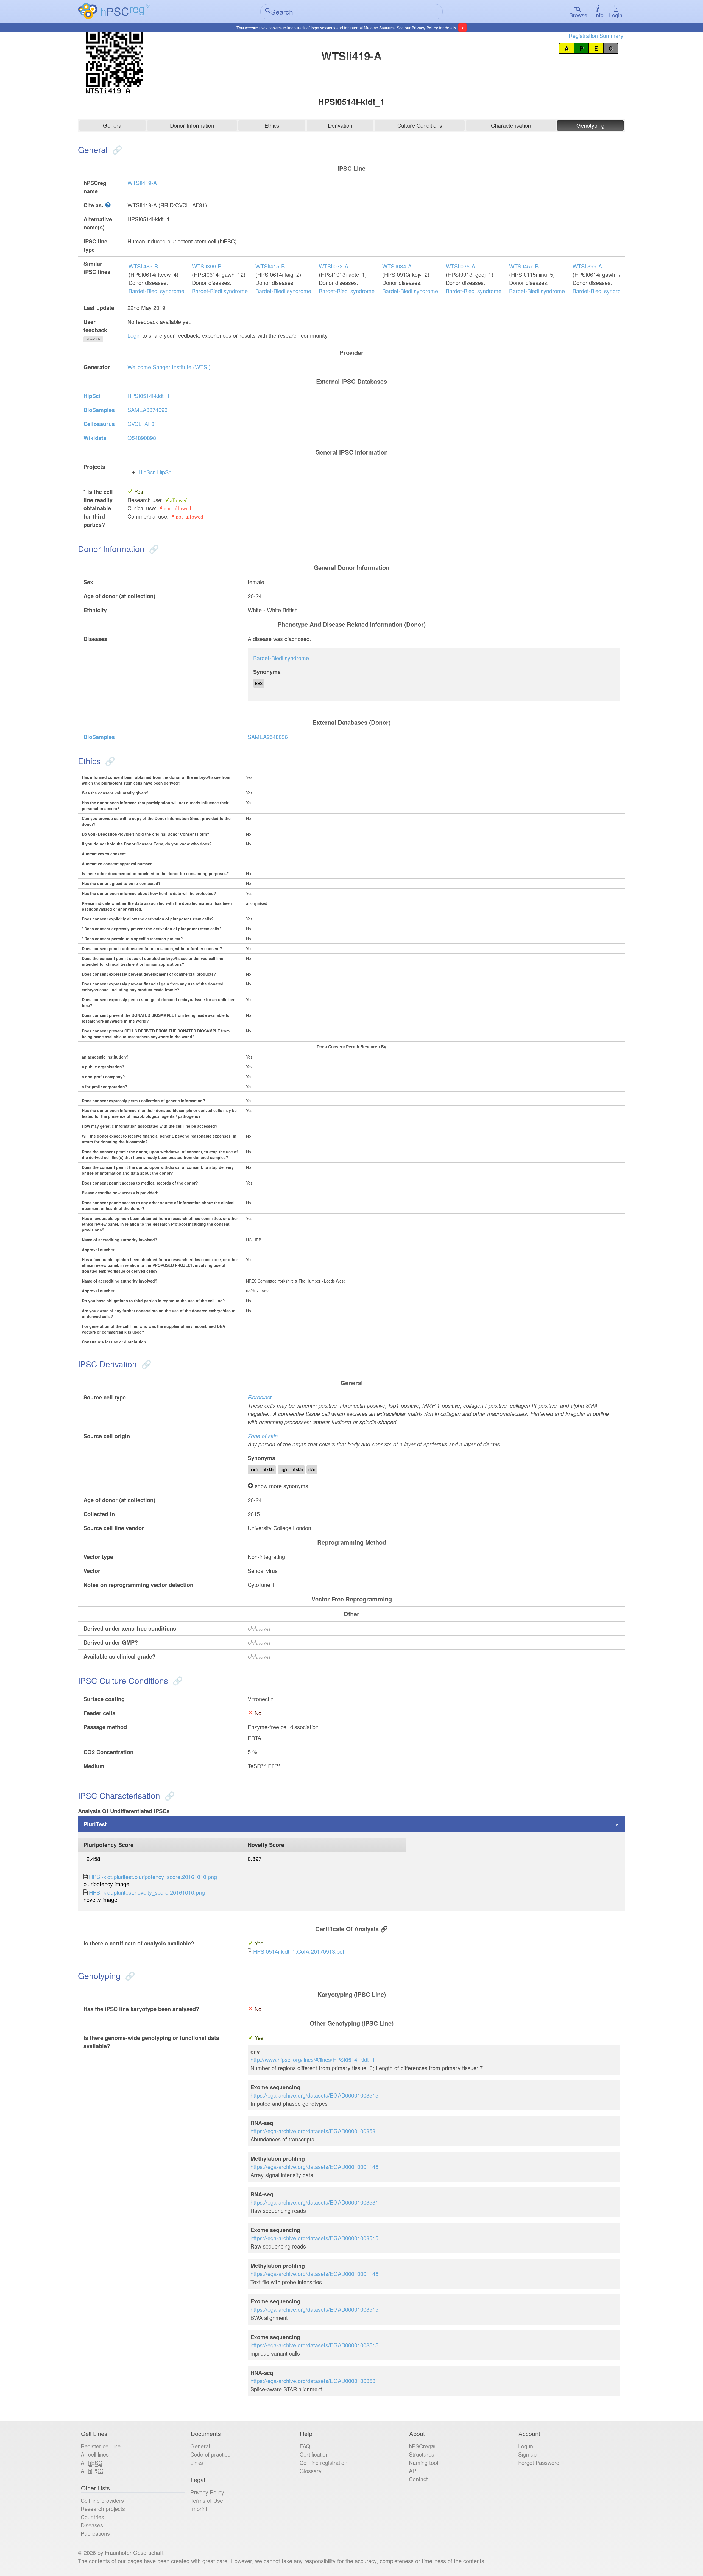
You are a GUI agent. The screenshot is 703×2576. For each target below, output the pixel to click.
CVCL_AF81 (142, 424)
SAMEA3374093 (147, 410)
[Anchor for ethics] (109, 761)
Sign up (527, 2454)
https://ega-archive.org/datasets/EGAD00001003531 (314, 2131)
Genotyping (590, 125)
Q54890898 (142, 438)
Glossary (311, 2471)
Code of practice (210, 2454)
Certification (314, 2454)
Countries (92, 2517)
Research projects (103, 2509)
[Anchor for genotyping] (129, 1976)
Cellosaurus (99, 424)
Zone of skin (263, 1436)
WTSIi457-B (524, 266)
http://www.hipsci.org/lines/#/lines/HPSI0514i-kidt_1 (313, 2060)
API (413, 2471)
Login (616, 15)
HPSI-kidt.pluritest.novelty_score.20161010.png (147, 1892)
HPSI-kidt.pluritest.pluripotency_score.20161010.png (153, 1877)
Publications (95, 2533)
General (113, 125)
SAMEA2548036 (268, 737)
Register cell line (101, 2446)
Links (197, 2462)
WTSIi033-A (334, 266)
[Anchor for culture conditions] (176, 1680)
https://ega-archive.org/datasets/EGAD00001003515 (314, 2095)
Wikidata (95, 438)
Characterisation (511, 125)
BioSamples (99, 410)
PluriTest (95, 1824)
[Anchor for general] (116, 149)
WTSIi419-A (142, 183)
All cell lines (95, 2454)
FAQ (305, 2446)
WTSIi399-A (587, 266)
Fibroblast (260, 1397)
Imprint (199, 2509)
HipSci (92, 396)
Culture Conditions (420, 125)
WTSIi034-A (397, 266)
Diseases (92, 2525)
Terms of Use (207, 2500)
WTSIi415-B (270, 266)
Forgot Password (539, 2462)
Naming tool (423, 2462)
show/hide (94, 339)
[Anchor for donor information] (153, 549)
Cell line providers (102, 2500)
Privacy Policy (425, 28)
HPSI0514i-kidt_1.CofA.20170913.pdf (299, 1951)
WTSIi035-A (460, 266)
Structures (422, 2454)
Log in (526, 2446)
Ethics (272, 125)
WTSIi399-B (207, 266)
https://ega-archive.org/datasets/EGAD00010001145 (314, 2167)
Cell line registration (323, 2462)
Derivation (340, 125)
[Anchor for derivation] (145, 1364)
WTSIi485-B (143, 266)
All (91, 2462)
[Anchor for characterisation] (168, 1795)
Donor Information (192, 125)
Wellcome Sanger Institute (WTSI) (169, 367)
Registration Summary (596, 36)
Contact (418, 2479)
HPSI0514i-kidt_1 (149, 396)
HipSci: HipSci (155, 472)
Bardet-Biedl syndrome (156, 291)
